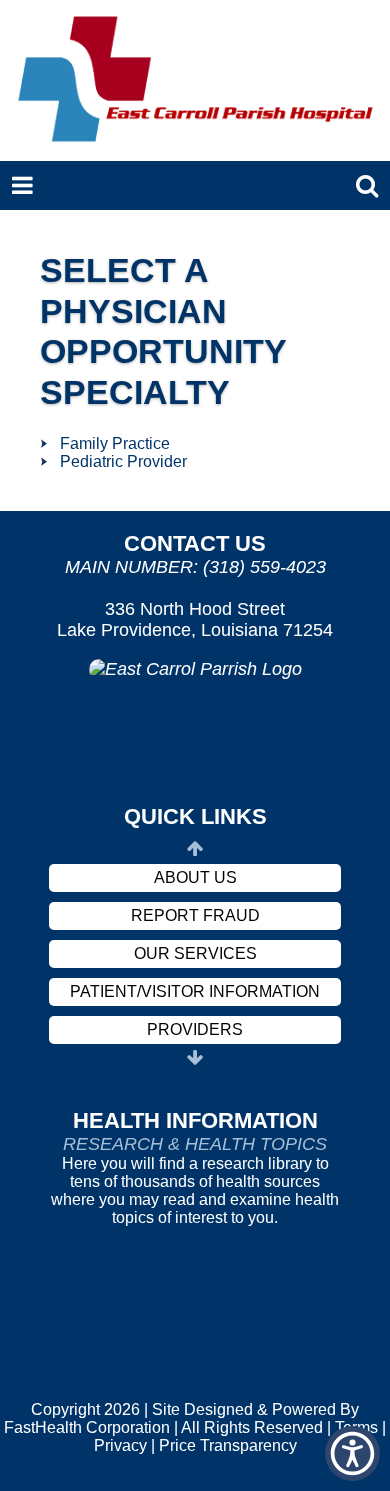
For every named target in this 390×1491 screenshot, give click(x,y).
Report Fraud (195, 915)
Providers (195, 1029)
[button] (352, 1453)
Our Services (195, 953)
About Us (195, 877)
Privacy (120, 1445)
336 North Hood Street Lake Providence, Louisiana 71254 (195, 619)
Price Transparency (228, 1445)
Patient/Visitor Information (195, 991)
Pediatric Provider (123, 461)
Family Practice (115, 443)
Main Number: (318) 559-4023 (195, 567)
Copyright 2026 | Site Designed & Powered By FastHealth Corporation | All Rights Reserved (181, 1418)
